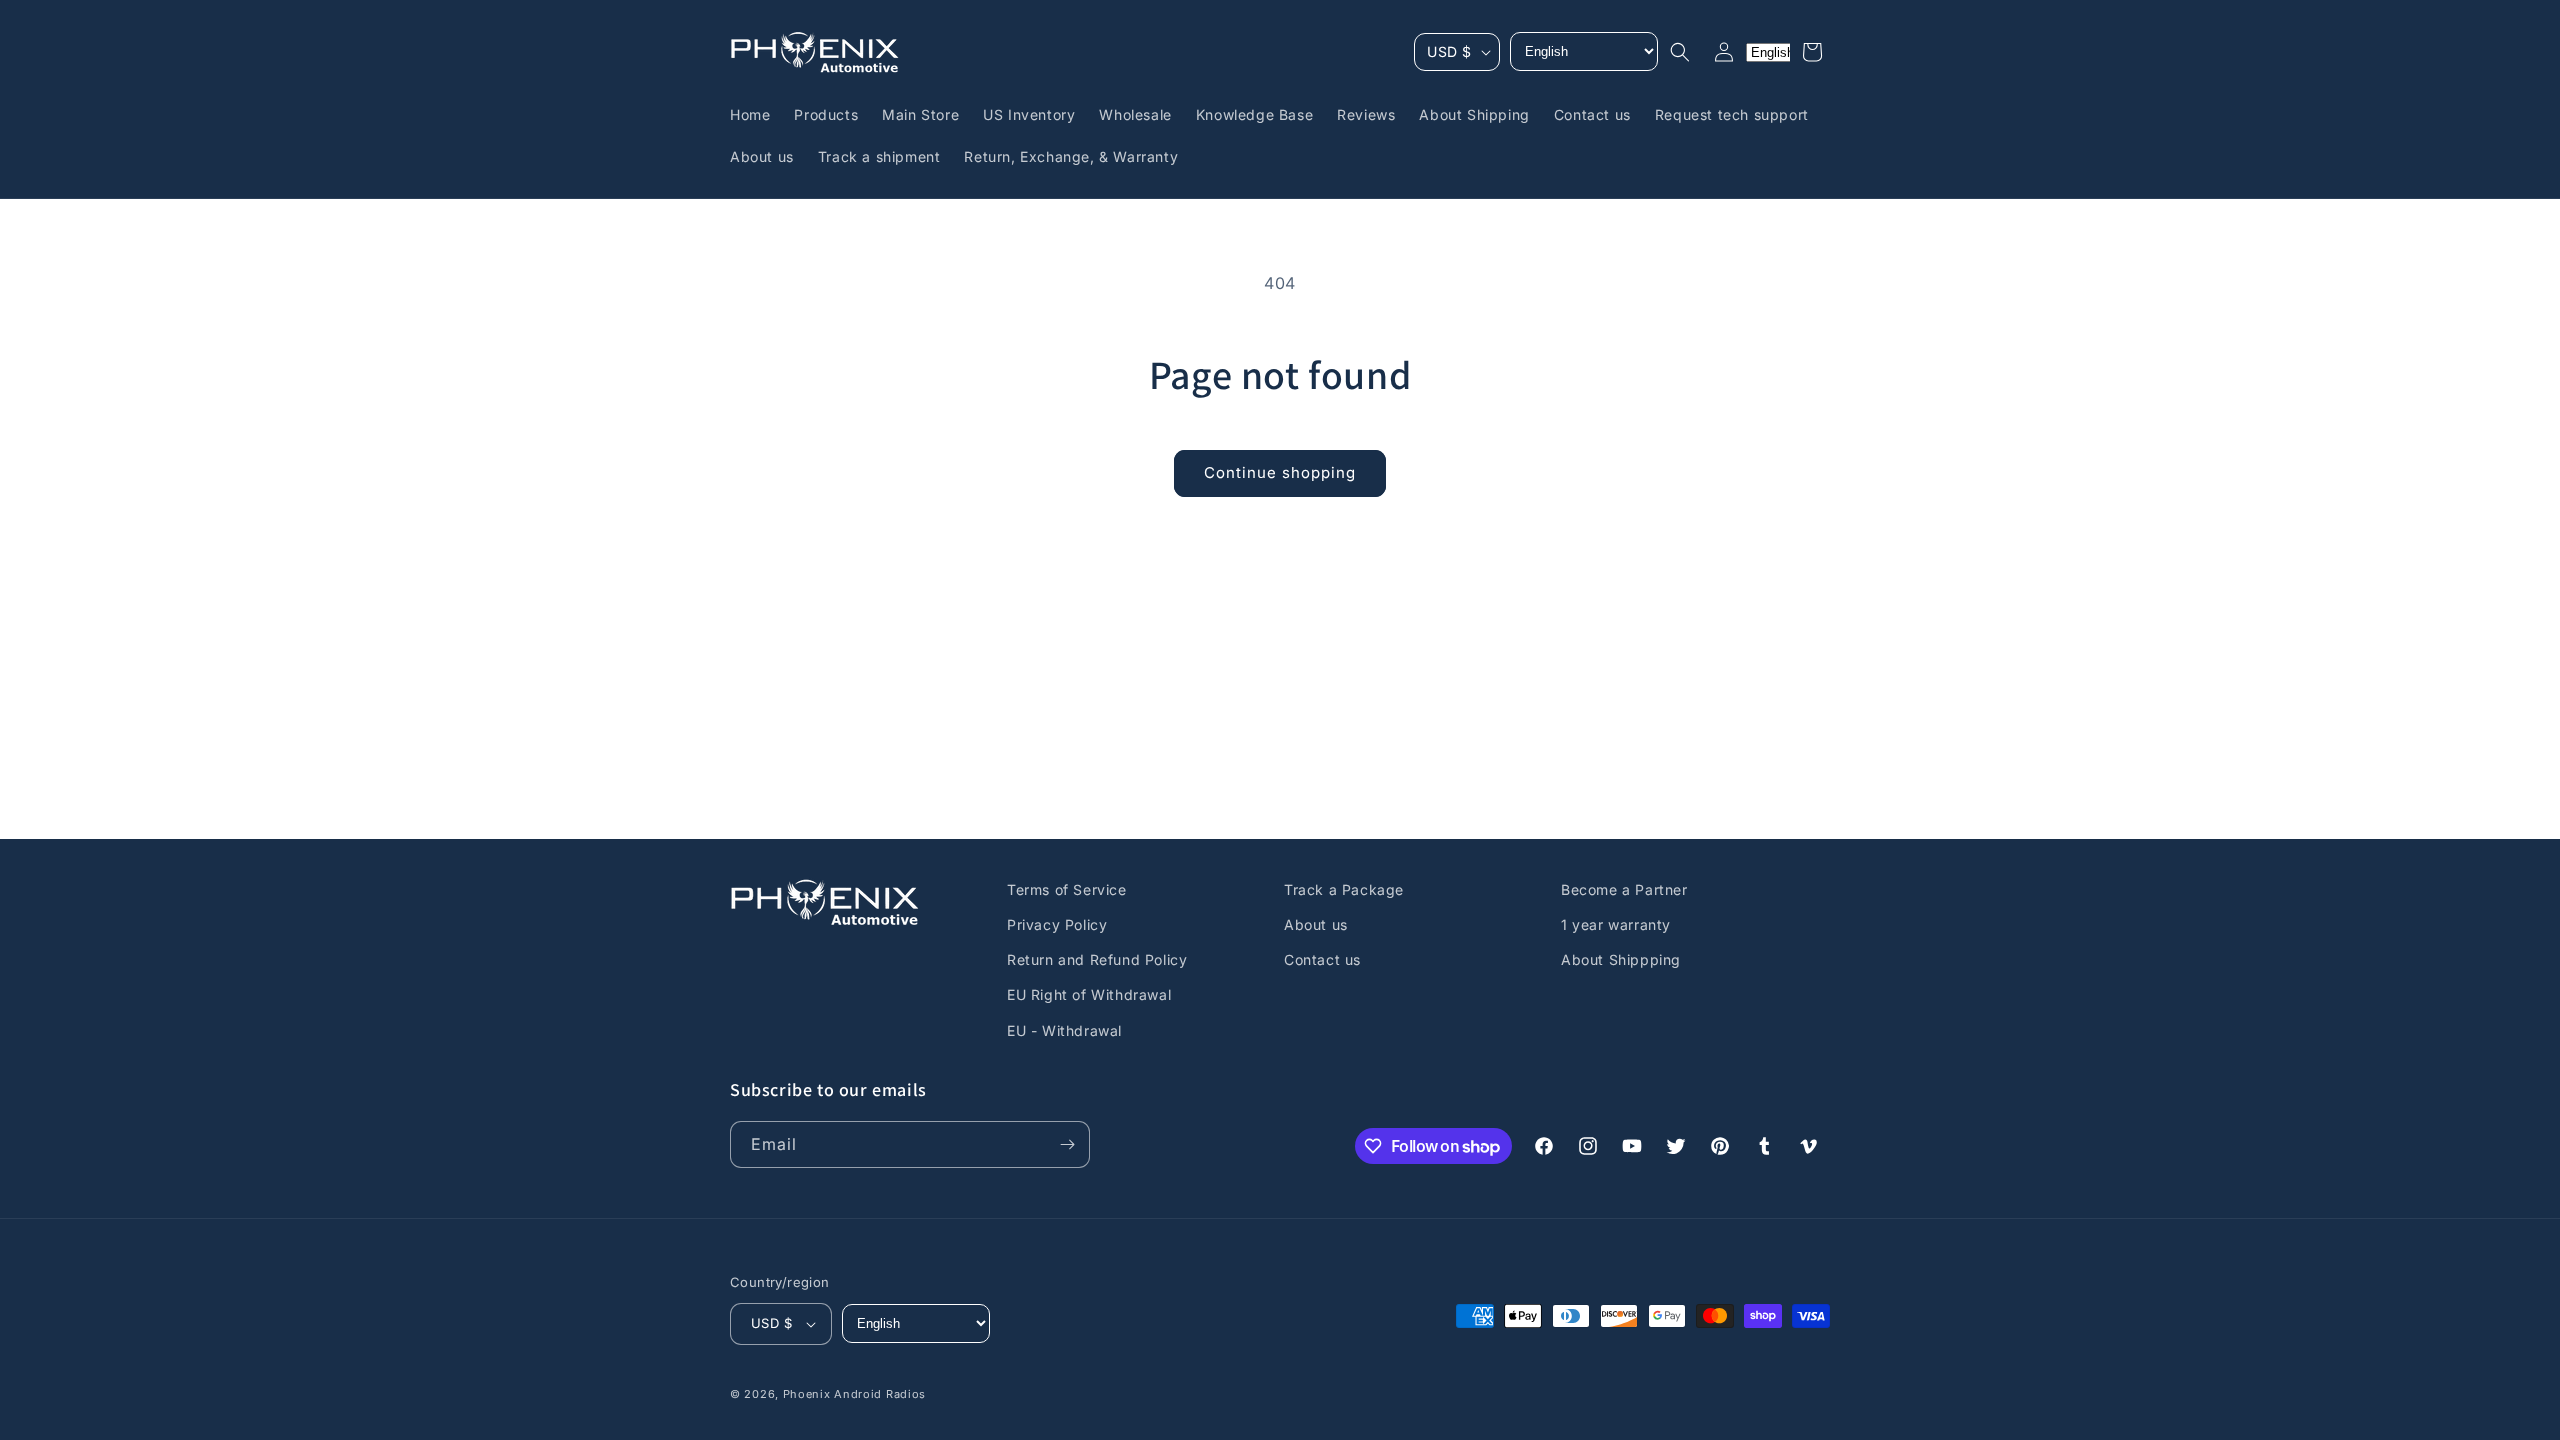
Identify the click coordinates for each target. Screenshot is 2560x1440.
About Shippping (1621, 959)
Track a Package (1344, 889)
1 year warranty (1616, 924)
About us (1316, 924)
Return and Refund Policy (1097, 959)
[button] (1680, 52)
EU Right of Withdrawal (1089, 994)
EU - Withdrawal (1064, 1030)
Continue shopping (1280, 472)
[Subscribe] (1067, 1144)
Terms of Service (1067, 889)
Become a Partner (1624, 889)
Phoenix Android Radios (854, 1394)
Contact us (1322, 959)
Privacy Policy (1057, 924)
